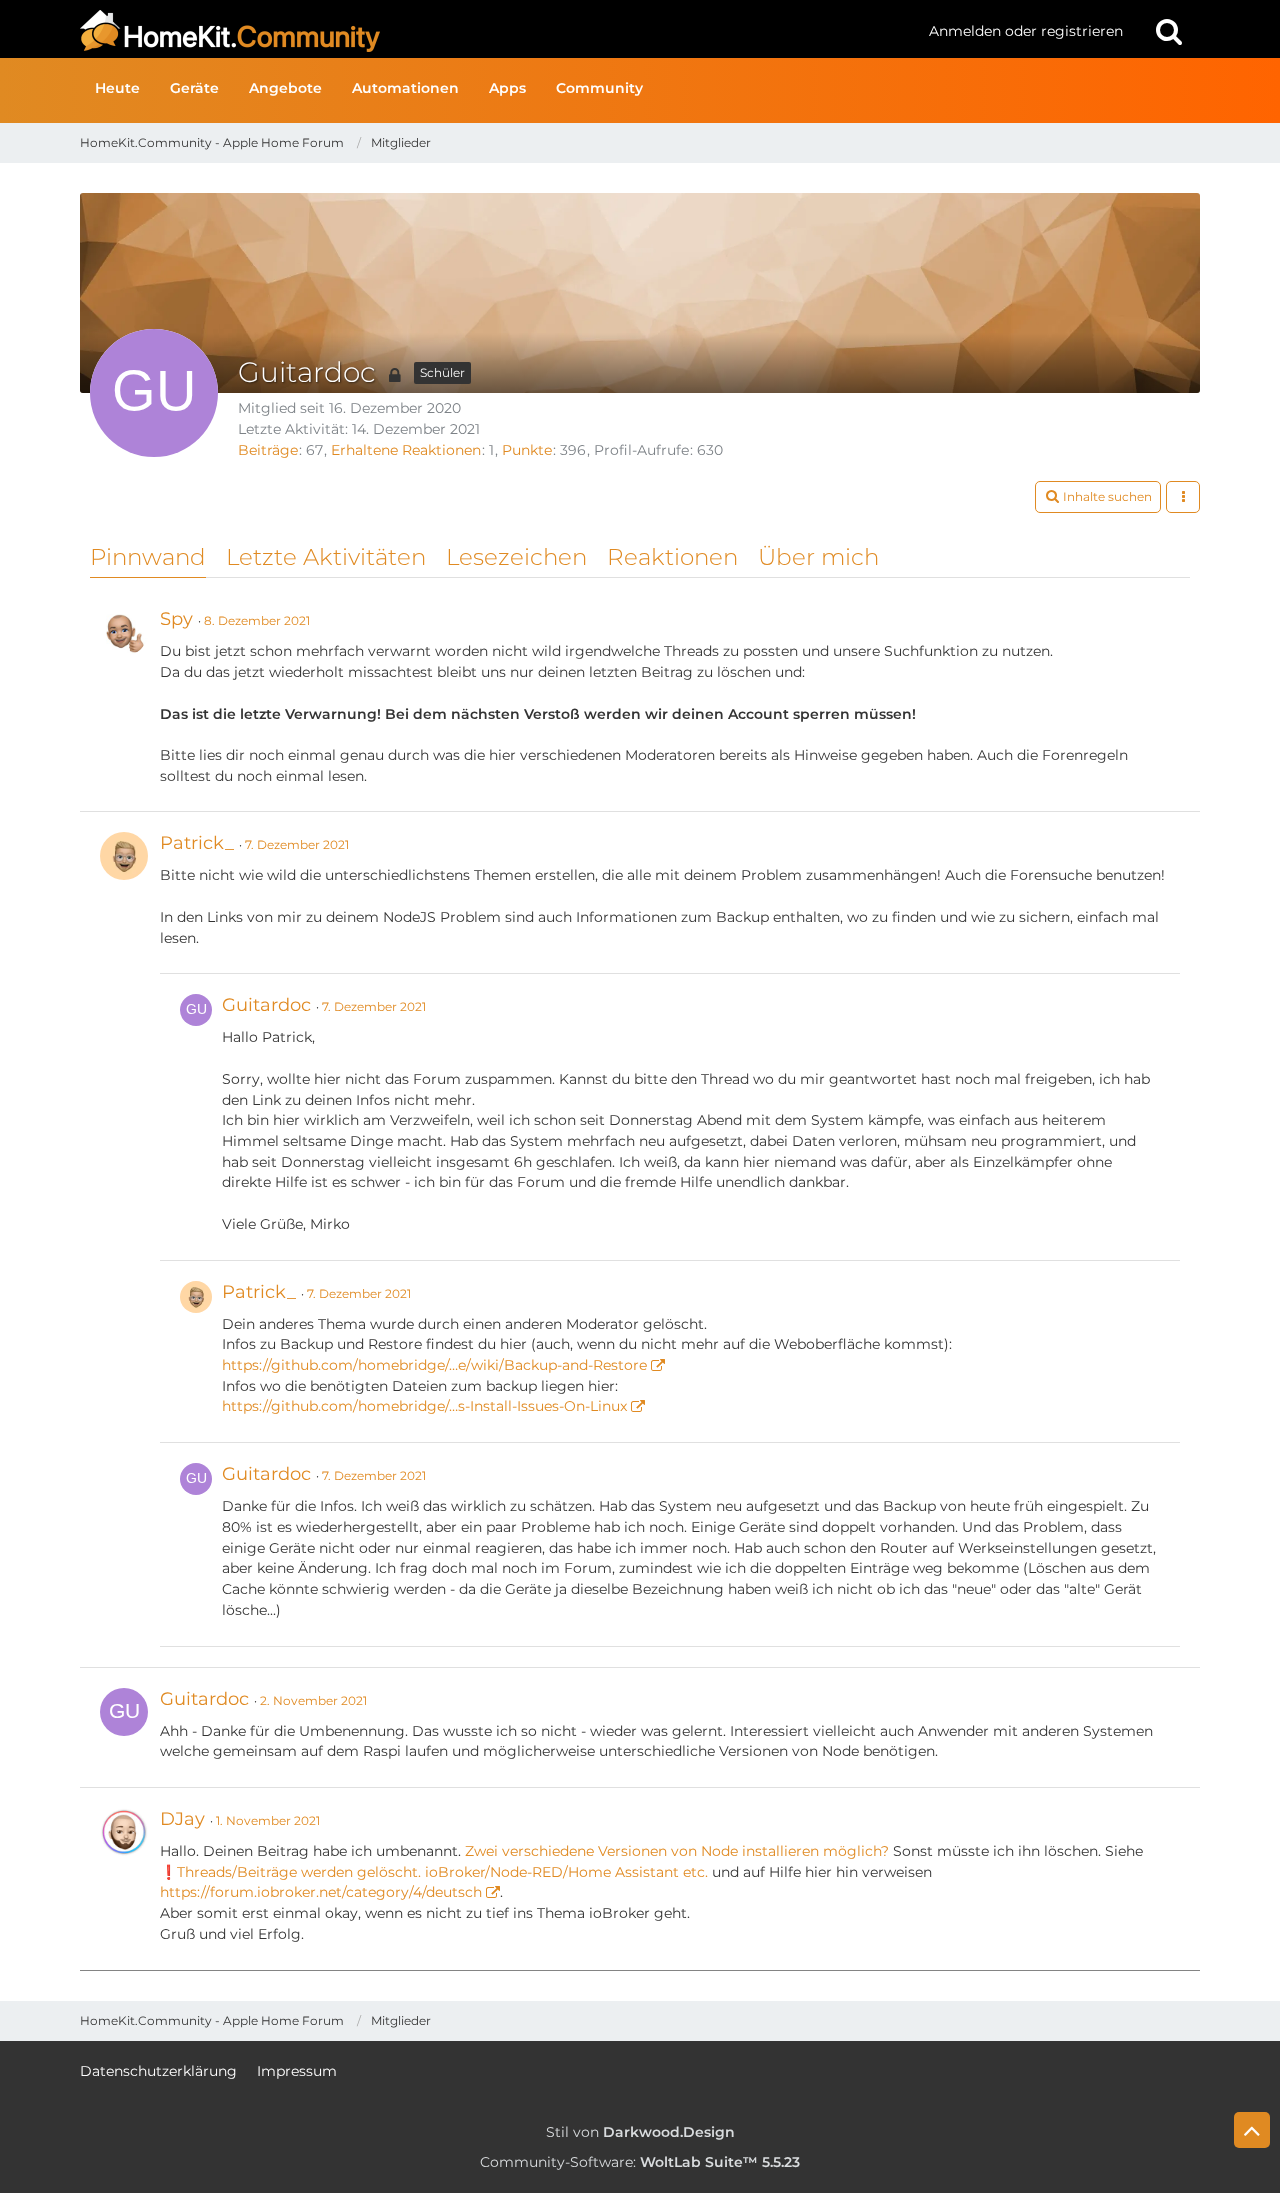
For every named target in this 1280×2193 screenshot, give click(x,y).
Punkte (527, 450)
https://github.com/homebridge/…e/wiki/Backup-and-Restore (434, 1365)
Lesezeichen (516, 557)
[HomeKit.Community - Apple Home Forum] (497, 31)
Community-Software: (640, 2162)
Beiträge (268, 450)
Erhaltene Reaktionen (406, 450)
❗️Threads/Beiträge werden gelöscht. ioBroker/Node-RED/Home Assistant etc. (434, 1872)
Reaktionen (672, 557)
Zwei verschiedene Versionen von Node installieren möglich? (677, 1851)
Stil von (640, 2132)
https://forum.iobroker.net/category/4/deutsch (321, 1892)
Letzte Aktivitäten (326, 557)
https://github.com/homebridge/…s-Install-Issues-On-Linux (424, 1406)
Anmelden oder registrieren (1026, 31)
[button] (1098, 497)
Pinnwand (148, 557)
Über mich (818, 557)
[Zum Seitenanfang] (1252, 2130)
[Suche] (1169, 31)
